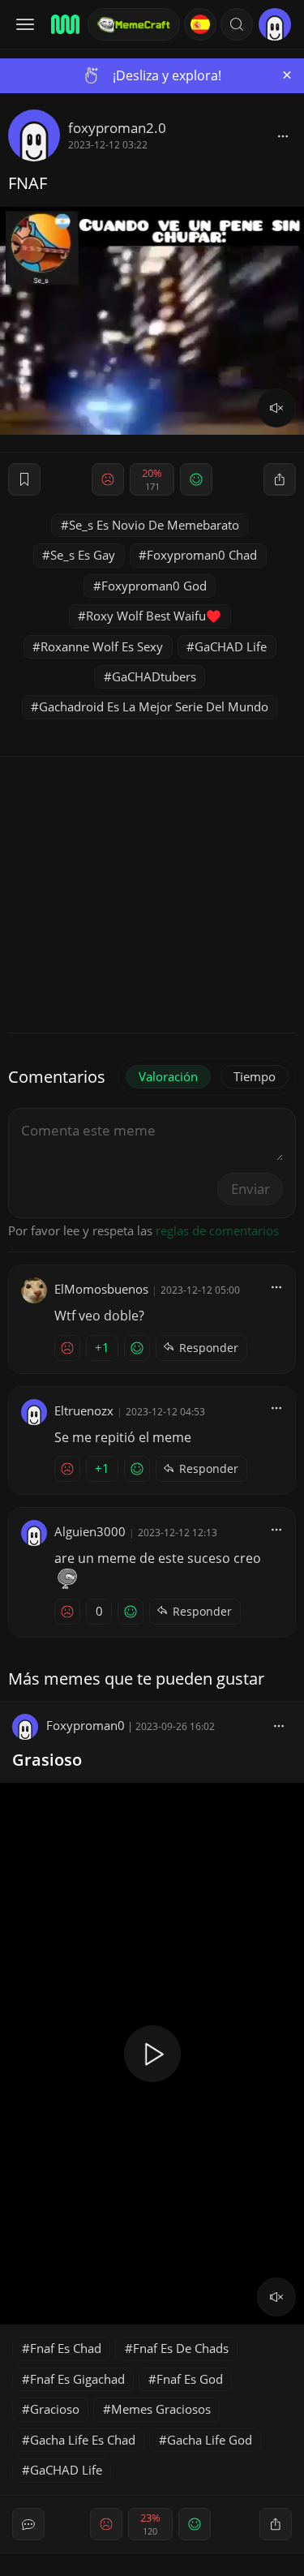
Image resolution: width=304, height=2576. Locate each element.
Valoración (168, 1076)
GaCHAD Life (231, 646)
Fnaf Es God (190, 2379)
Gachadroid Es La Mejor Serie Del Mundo (154, 706)
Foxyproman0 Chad (202, 555)
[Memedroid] (64, 24)
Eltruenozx (84, 1410)
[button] (237, 24)
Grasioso (47, 1760)
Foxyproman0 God (154, 586)
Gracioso (55, 2409)
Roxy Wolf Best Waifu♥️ (154, 616)
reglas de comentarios (217, 1230)
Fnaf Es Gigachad (77, 2379)
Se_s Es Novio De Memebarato (154, 525)
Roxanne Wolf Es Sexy (102, 646)
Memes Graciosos (161, 2409)
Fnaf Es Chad (66, 2348)
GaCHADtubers (154, 676)
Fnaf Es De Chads (181, 2348)
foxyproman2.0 (117, 128)
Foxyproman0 (86, 1725)
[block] (283, 135)
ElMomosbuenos (101, 1289)
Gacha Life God (210, 2440)
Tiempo (255, 1076)
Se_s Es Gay (83, 555)
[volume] (276, 408)
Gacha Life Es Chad (83, 2440)
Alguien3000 (90, 1531)
